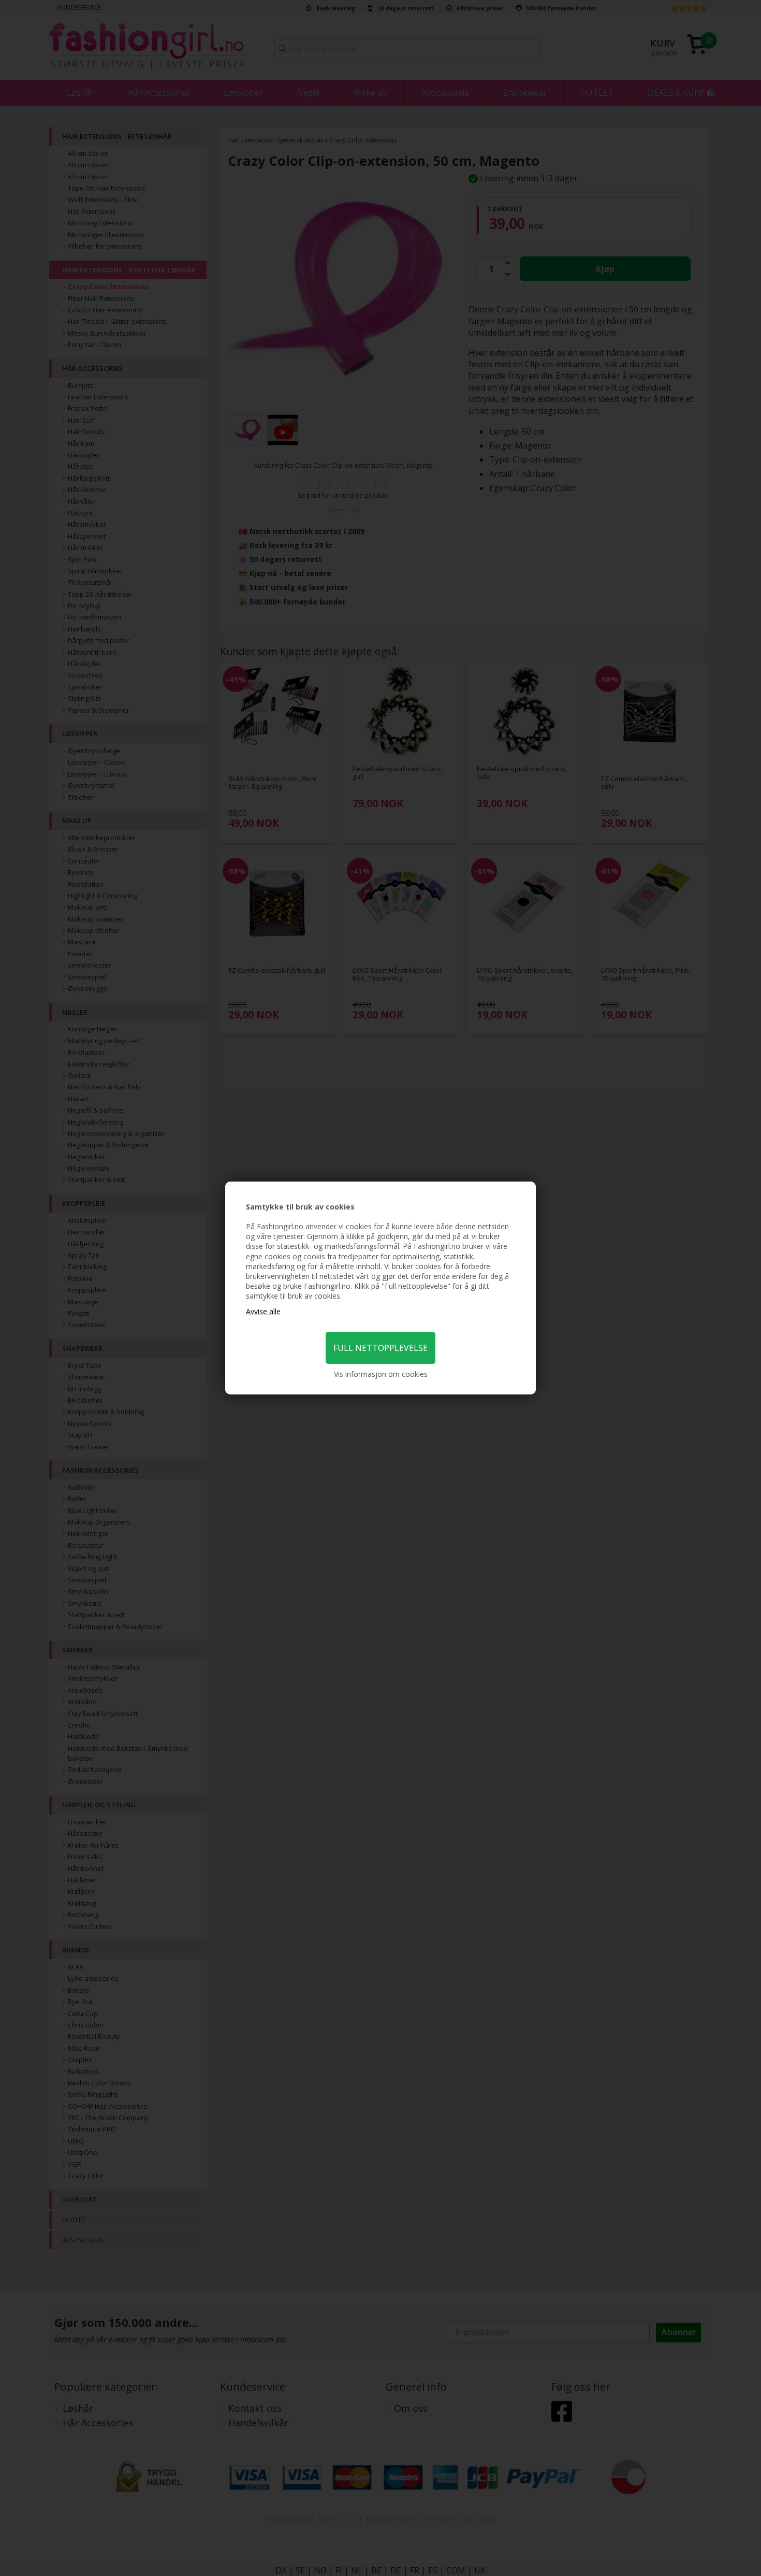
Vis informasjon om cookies (381, 1374)
